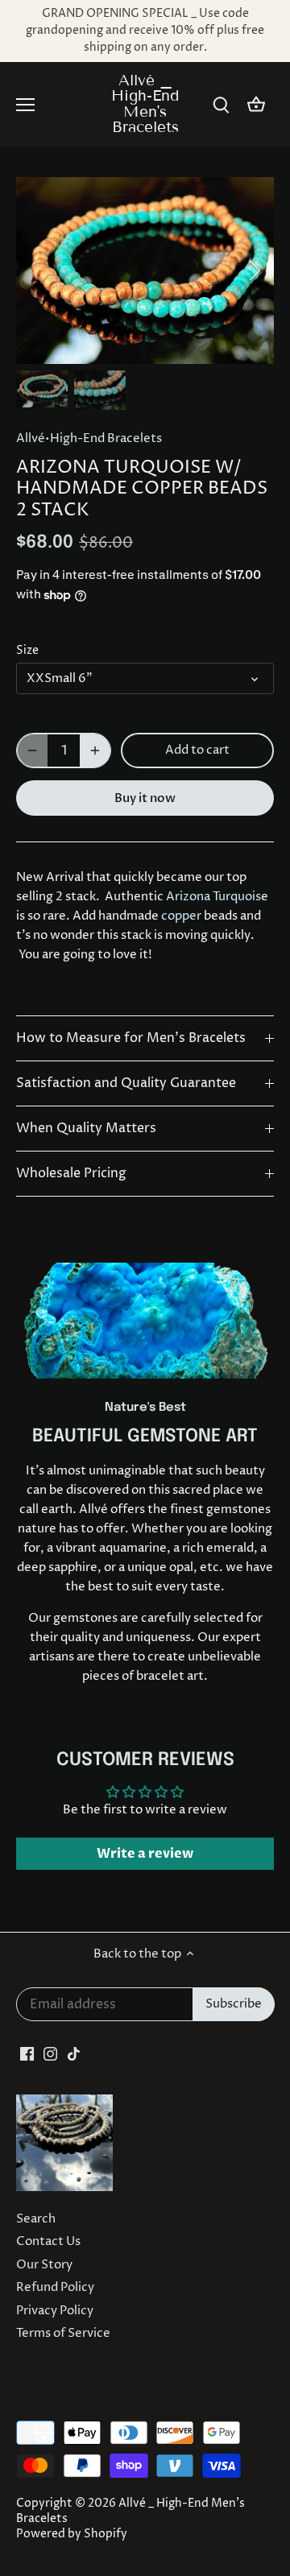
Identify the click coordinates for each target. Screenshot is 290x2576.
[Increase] (95, 750)
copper (181, 916)
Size (27, 651)
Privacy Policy (55, 2311)
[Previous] (36, 271)
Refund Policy (55, 2287)
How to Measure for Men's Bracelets (131, 1038)
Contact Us (48, 2241)
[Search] (221, 105)
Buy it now (145, 798)
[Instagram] (50, 2053)
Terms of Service (63, 2333)
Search (36, 2219)
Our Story (44, 2265)
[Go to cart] (256, 105)
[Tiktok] (74, 2053)
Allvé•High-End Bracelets (89, 438)
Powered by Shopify (72, 2534)
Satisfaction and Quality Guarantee (126, 1083)
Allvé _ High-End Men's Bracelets (145, 103)
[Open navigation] (25, 105)
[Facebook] (27, 2053)
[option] (145, 270)
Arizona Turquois (213, 897)
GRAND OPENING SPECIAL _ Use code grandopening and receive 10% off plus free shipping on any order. (145, 31)
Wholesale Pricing (71, 1174)
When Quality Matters (86, 1129)
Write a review (145, 1854)
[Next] (254, 271)
